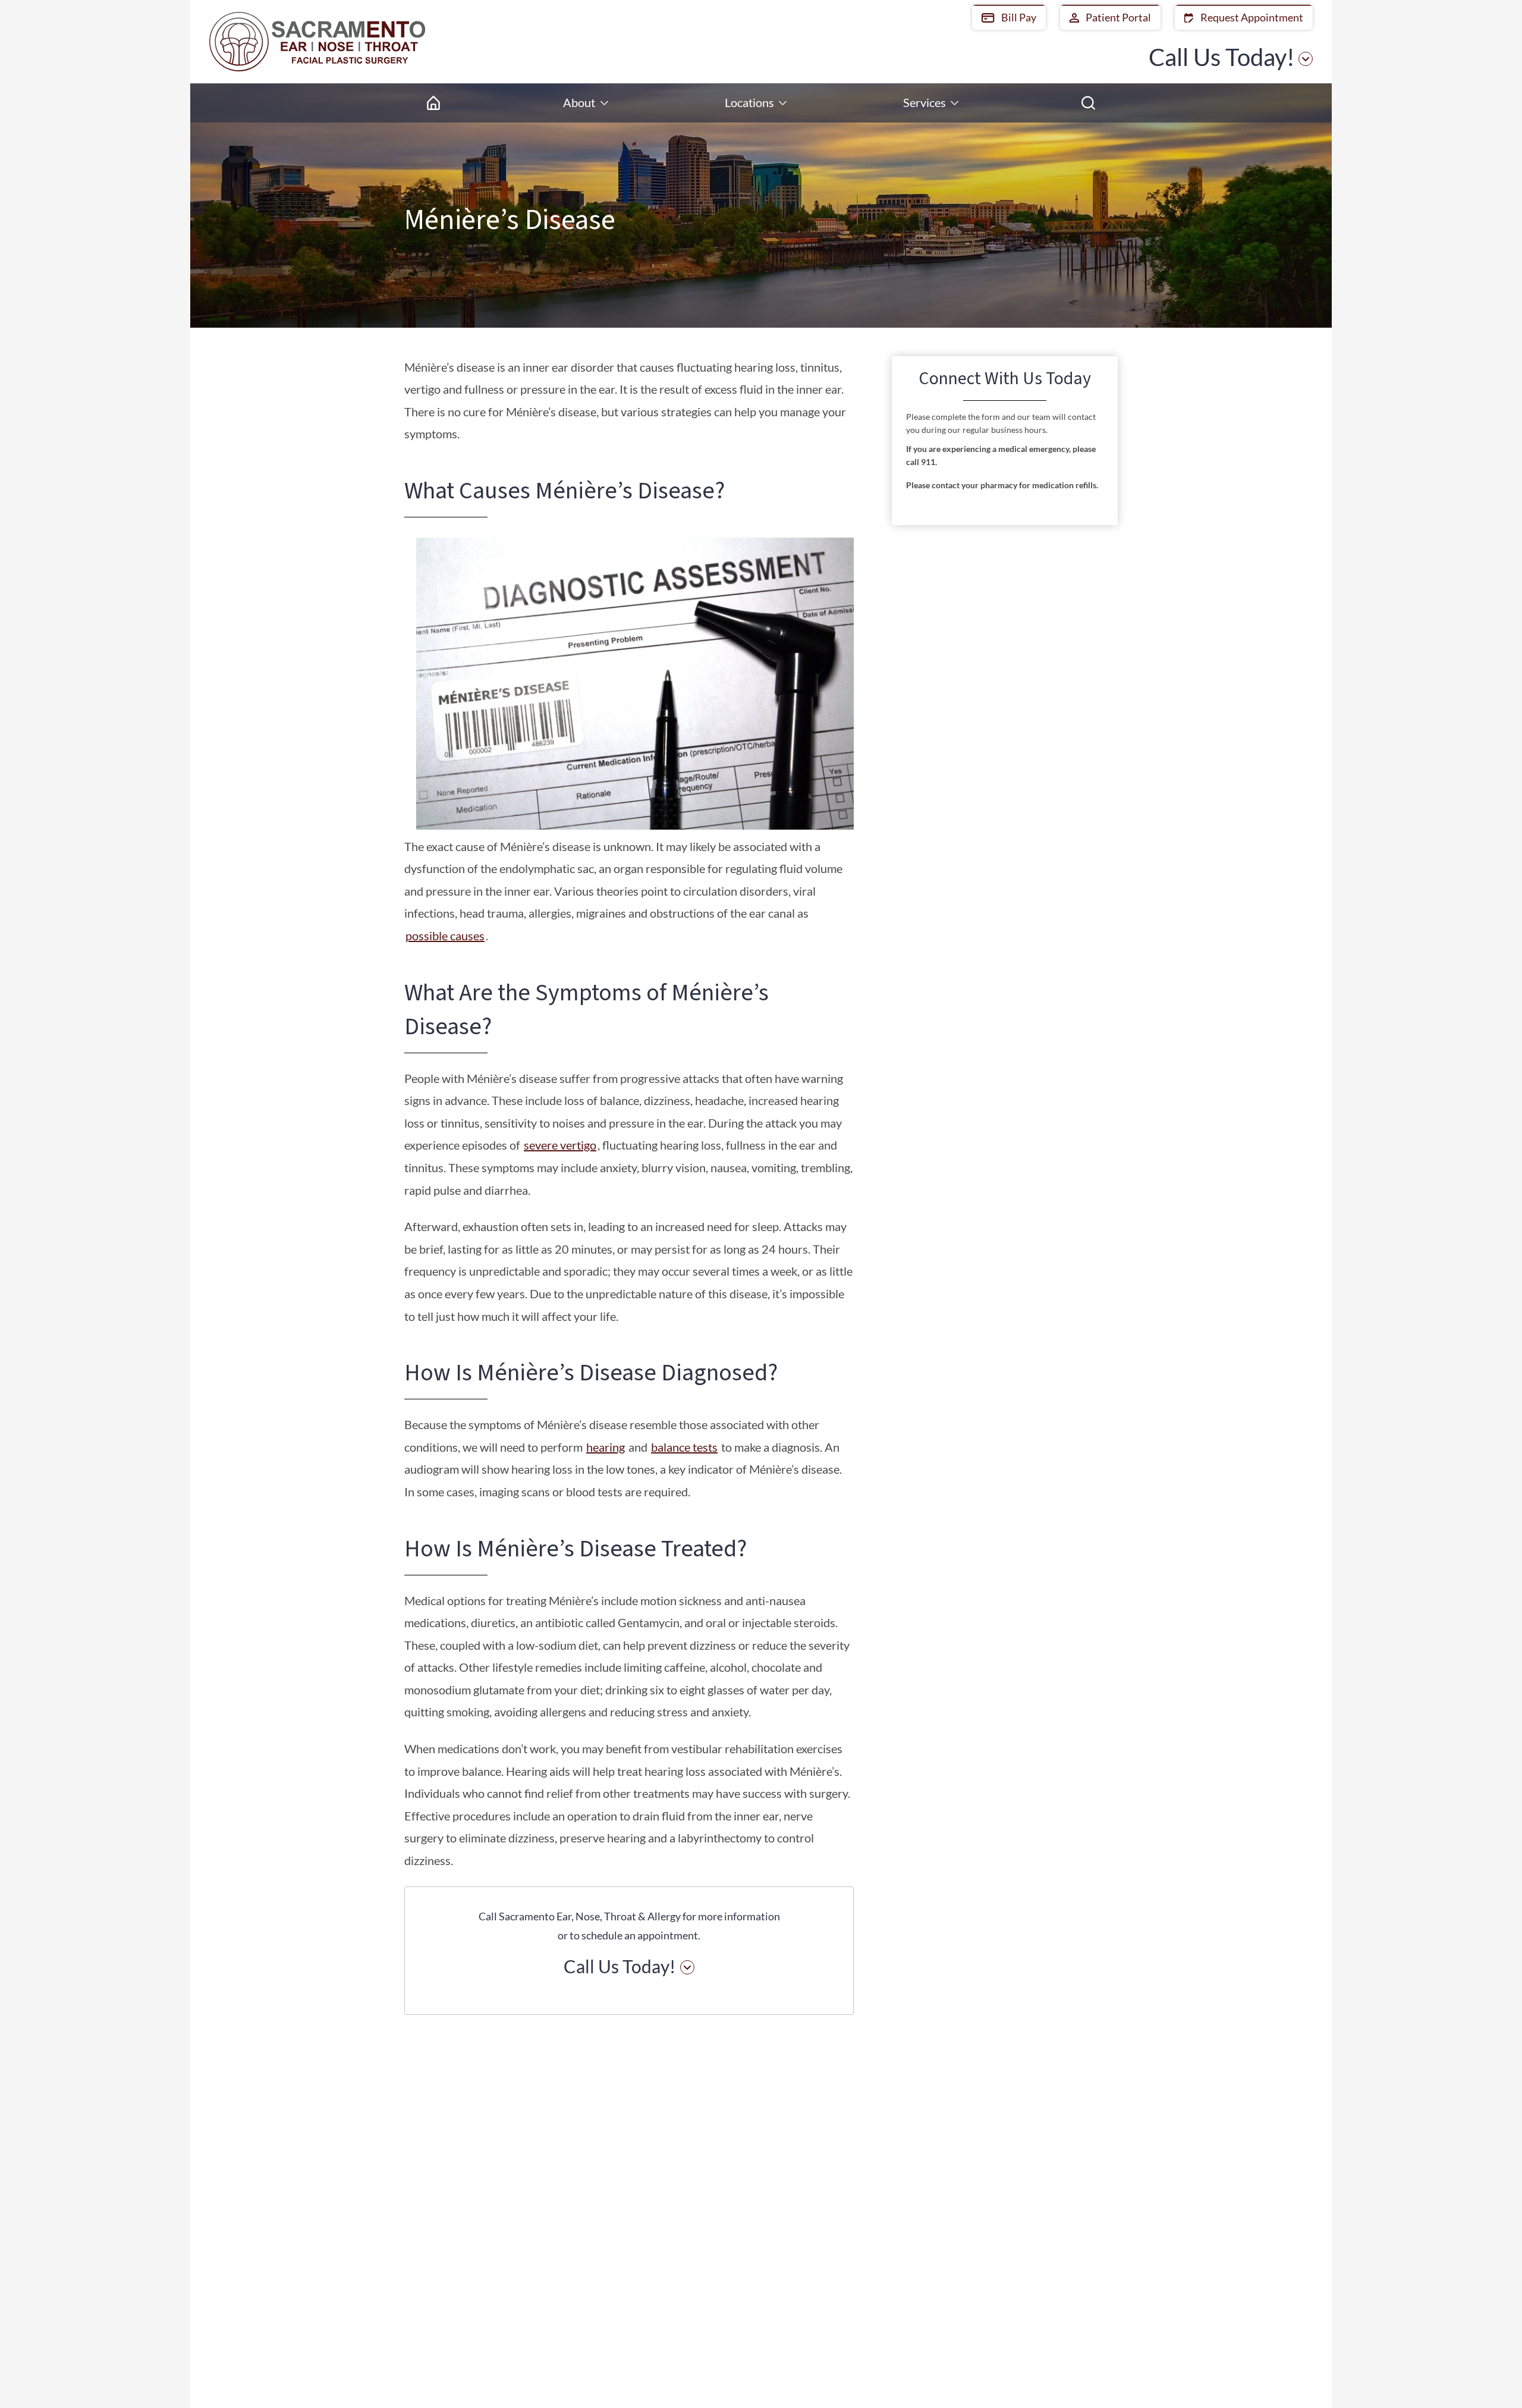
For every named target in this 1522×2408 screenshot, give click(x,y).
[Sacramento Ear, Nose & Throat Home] (317, 42)
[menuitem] (433, 103)
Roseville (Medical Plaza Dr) (796, 2208)
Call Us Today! (1222, 57)
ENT (1003, 2210)
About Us (1015, 2166)
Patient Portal (1117, 17)
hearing (606, 1447)
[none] (586, 103)
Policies (1003, 2377)
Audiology (1017, 2232)
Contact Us (1019, 2298)
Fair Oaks (655, 2163)
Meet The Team (1029, 2188)
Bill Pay (1018, 17)
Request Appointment (1251, 17)
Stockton (900, 2241)
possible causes (445, 935)
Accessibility (1056, 2377)
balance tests (684, 1447)
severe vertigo (560, 1145)
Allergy (1010, 2254)
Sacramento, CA (915, 2163)
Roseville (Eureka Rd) (803, 2163)
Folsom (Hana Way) (677, 2241)
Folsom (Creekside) (675, 2201)
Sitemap (1111, 2377)
